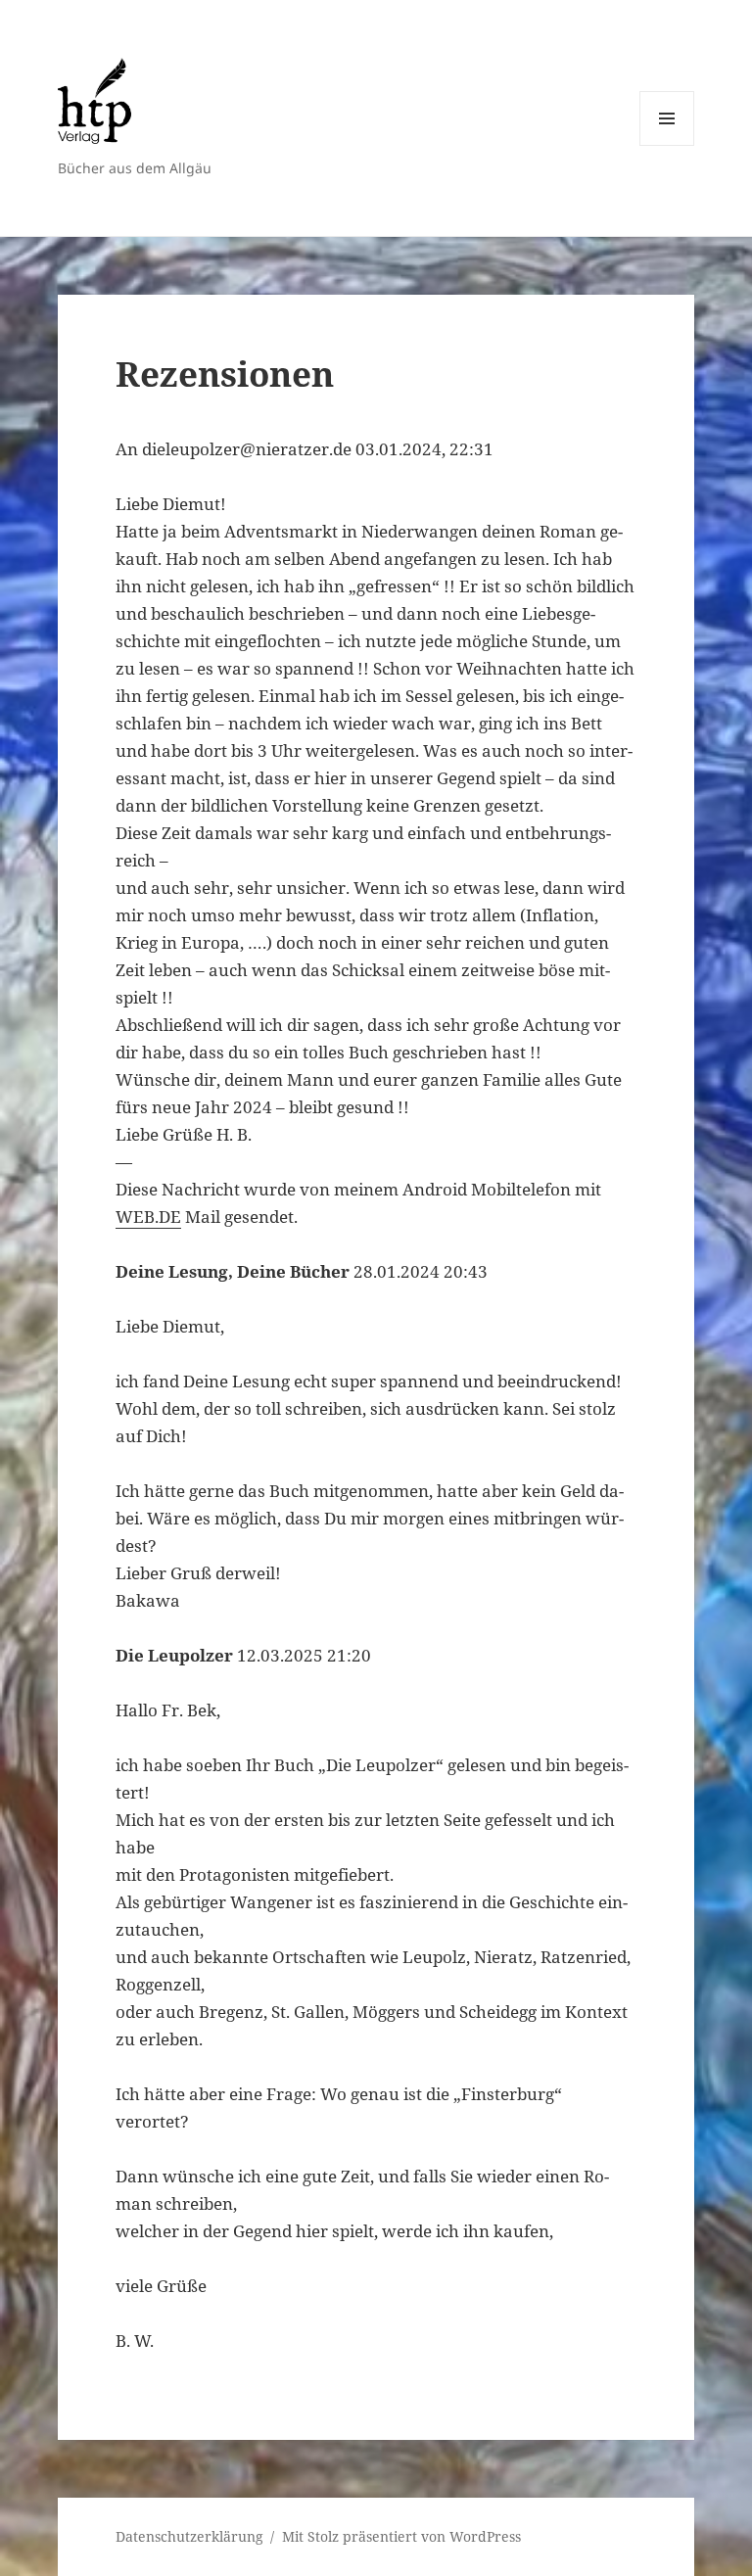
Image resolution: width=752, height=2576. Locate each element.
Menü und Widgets (667, 145)
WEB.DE (148, 1217)
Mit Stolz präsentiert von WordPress (401, 2536)
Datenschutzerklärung (189, 2536)
